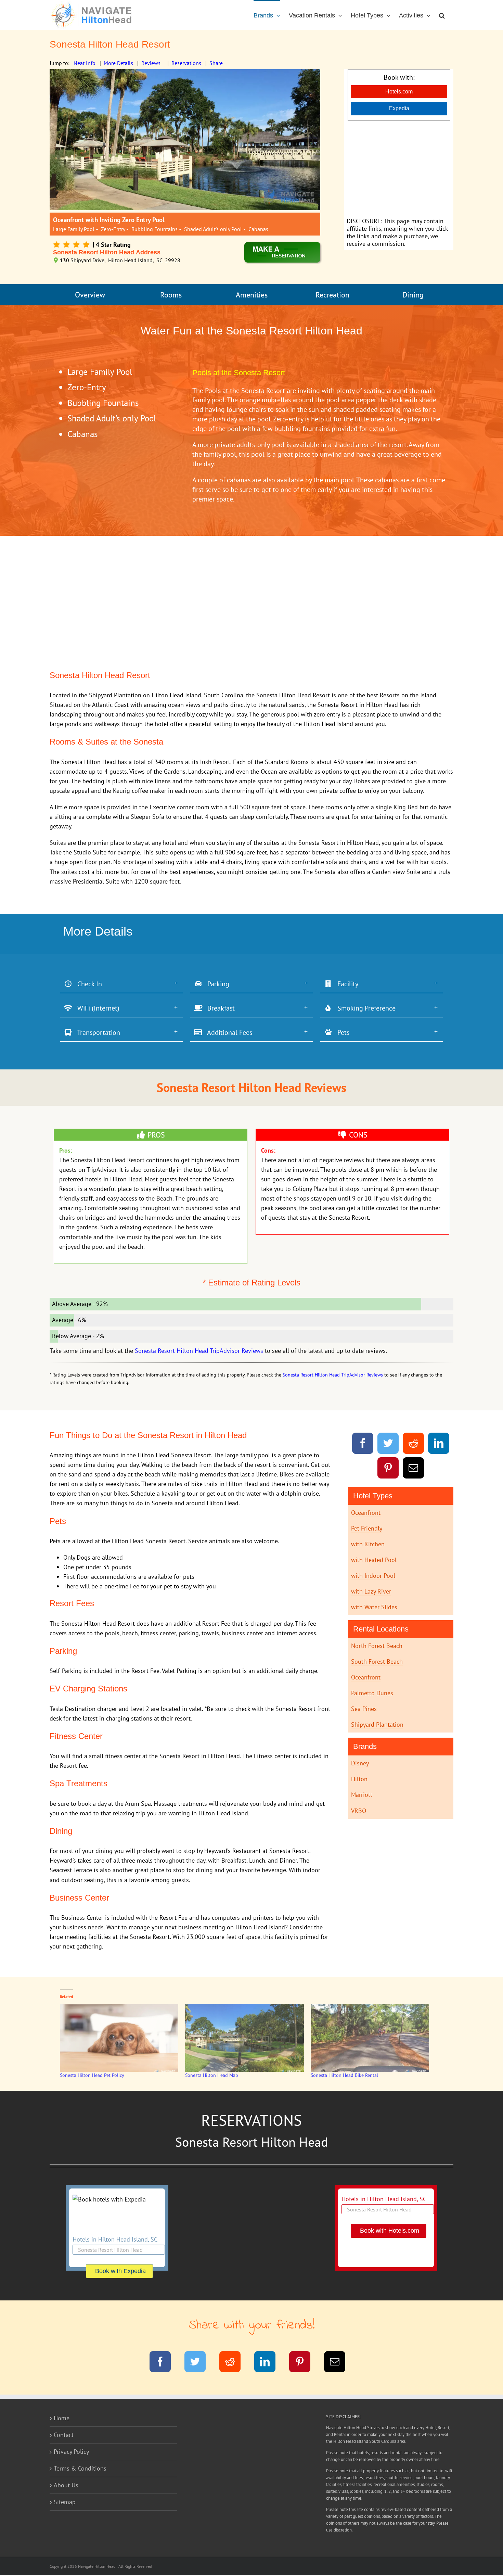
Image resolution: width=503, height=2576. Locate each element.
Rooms (171, 295)
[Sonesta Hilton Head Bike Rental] (370, 2038)
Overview (90, 295)
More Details (118, 63)
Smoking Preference (364, 1008)
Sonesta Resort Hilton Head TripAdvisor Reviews (199, 1351)
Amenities (252, 295)
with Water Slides (374, 1607)
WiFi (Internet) (96, 1008)
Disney (360, 1763)
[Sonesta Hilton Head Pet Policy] (119, 2038)
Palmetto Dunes (372, 1693)
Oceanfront (366, 1513)
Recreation (332, 295)
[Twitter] (388, 1444)
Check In (87, 984)
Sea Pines (364, 1709)
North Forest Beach (377, 1646)
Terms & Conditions (80, 2468)
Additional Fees (227, 1032)
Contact (64, 2435)
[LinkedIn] (439, 1444)
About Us (66, 2485)
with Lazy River (371, 1591)
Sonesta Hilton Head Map (212, 2075)
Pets (341, 1032)
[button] (442, 15)
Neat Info (85, 63)
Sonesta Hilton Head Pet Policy (92, 2075)
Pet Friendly (367, 1528)
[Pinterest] (388, 1469)
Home (62, 2418)
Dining (413, 295)
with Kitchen (368, 1544)
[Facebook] (363, 1444)
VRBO (359, 1811)
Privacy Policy (71, 2452)
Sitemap (65, 2502)
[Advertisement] (399, 169)
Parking (216, 984)
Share (216, 63)
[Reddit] (414, 1444)
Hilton (359, 1779)
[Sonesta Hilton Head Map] (244, 2038)
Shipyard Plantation (377, 1724)
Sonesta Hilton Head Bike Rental (344, 2075)
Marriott (362, 1795)
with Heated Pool (374, 1560)
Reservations (186, 63)
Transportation (96, 1032)
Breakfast (218, 1008)
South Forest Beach (377, 1661)
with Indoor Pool (373, 1576)
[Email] (414, 1469)
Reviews (151, 63)
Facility (345, 984)
